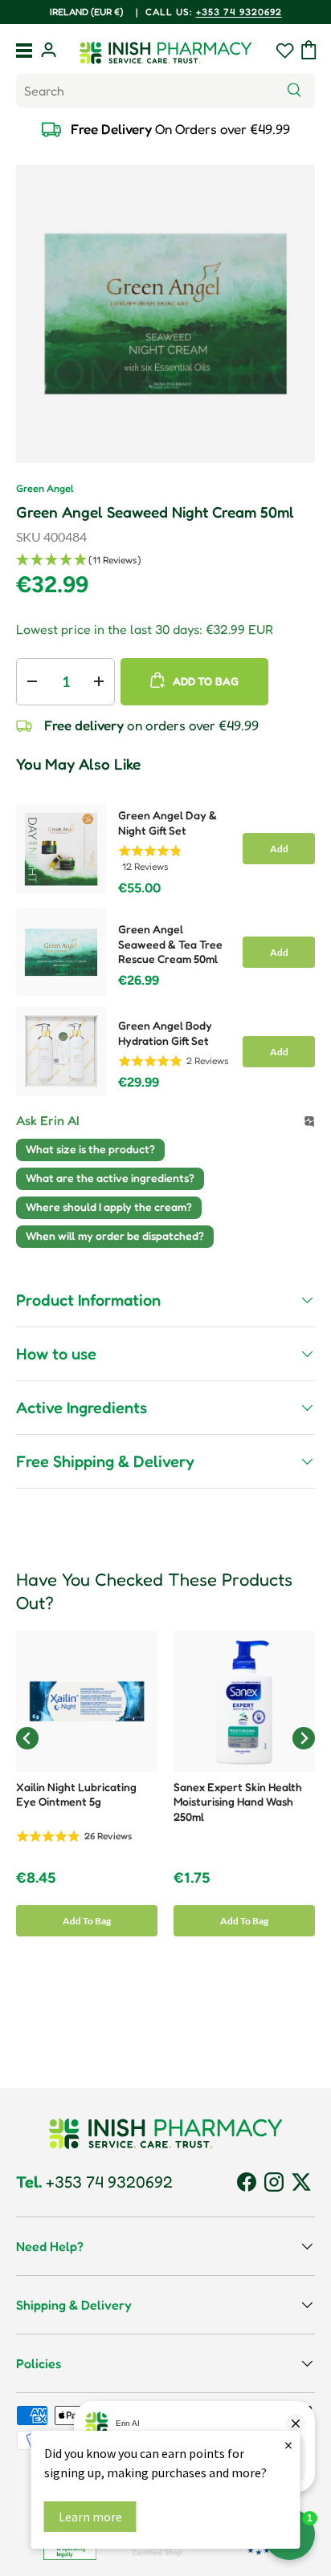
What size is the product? (90, 1149)
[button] (309, 50)
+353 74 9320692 (239, 12)
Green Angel (45, 488)
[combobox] (165, 91)
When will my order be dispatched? (115, 1235)
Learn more (90, 2517)
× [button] (288, 2445)
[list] (165, 314)
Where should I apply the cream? (109, 1207)
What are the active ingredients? (110, 1178)
